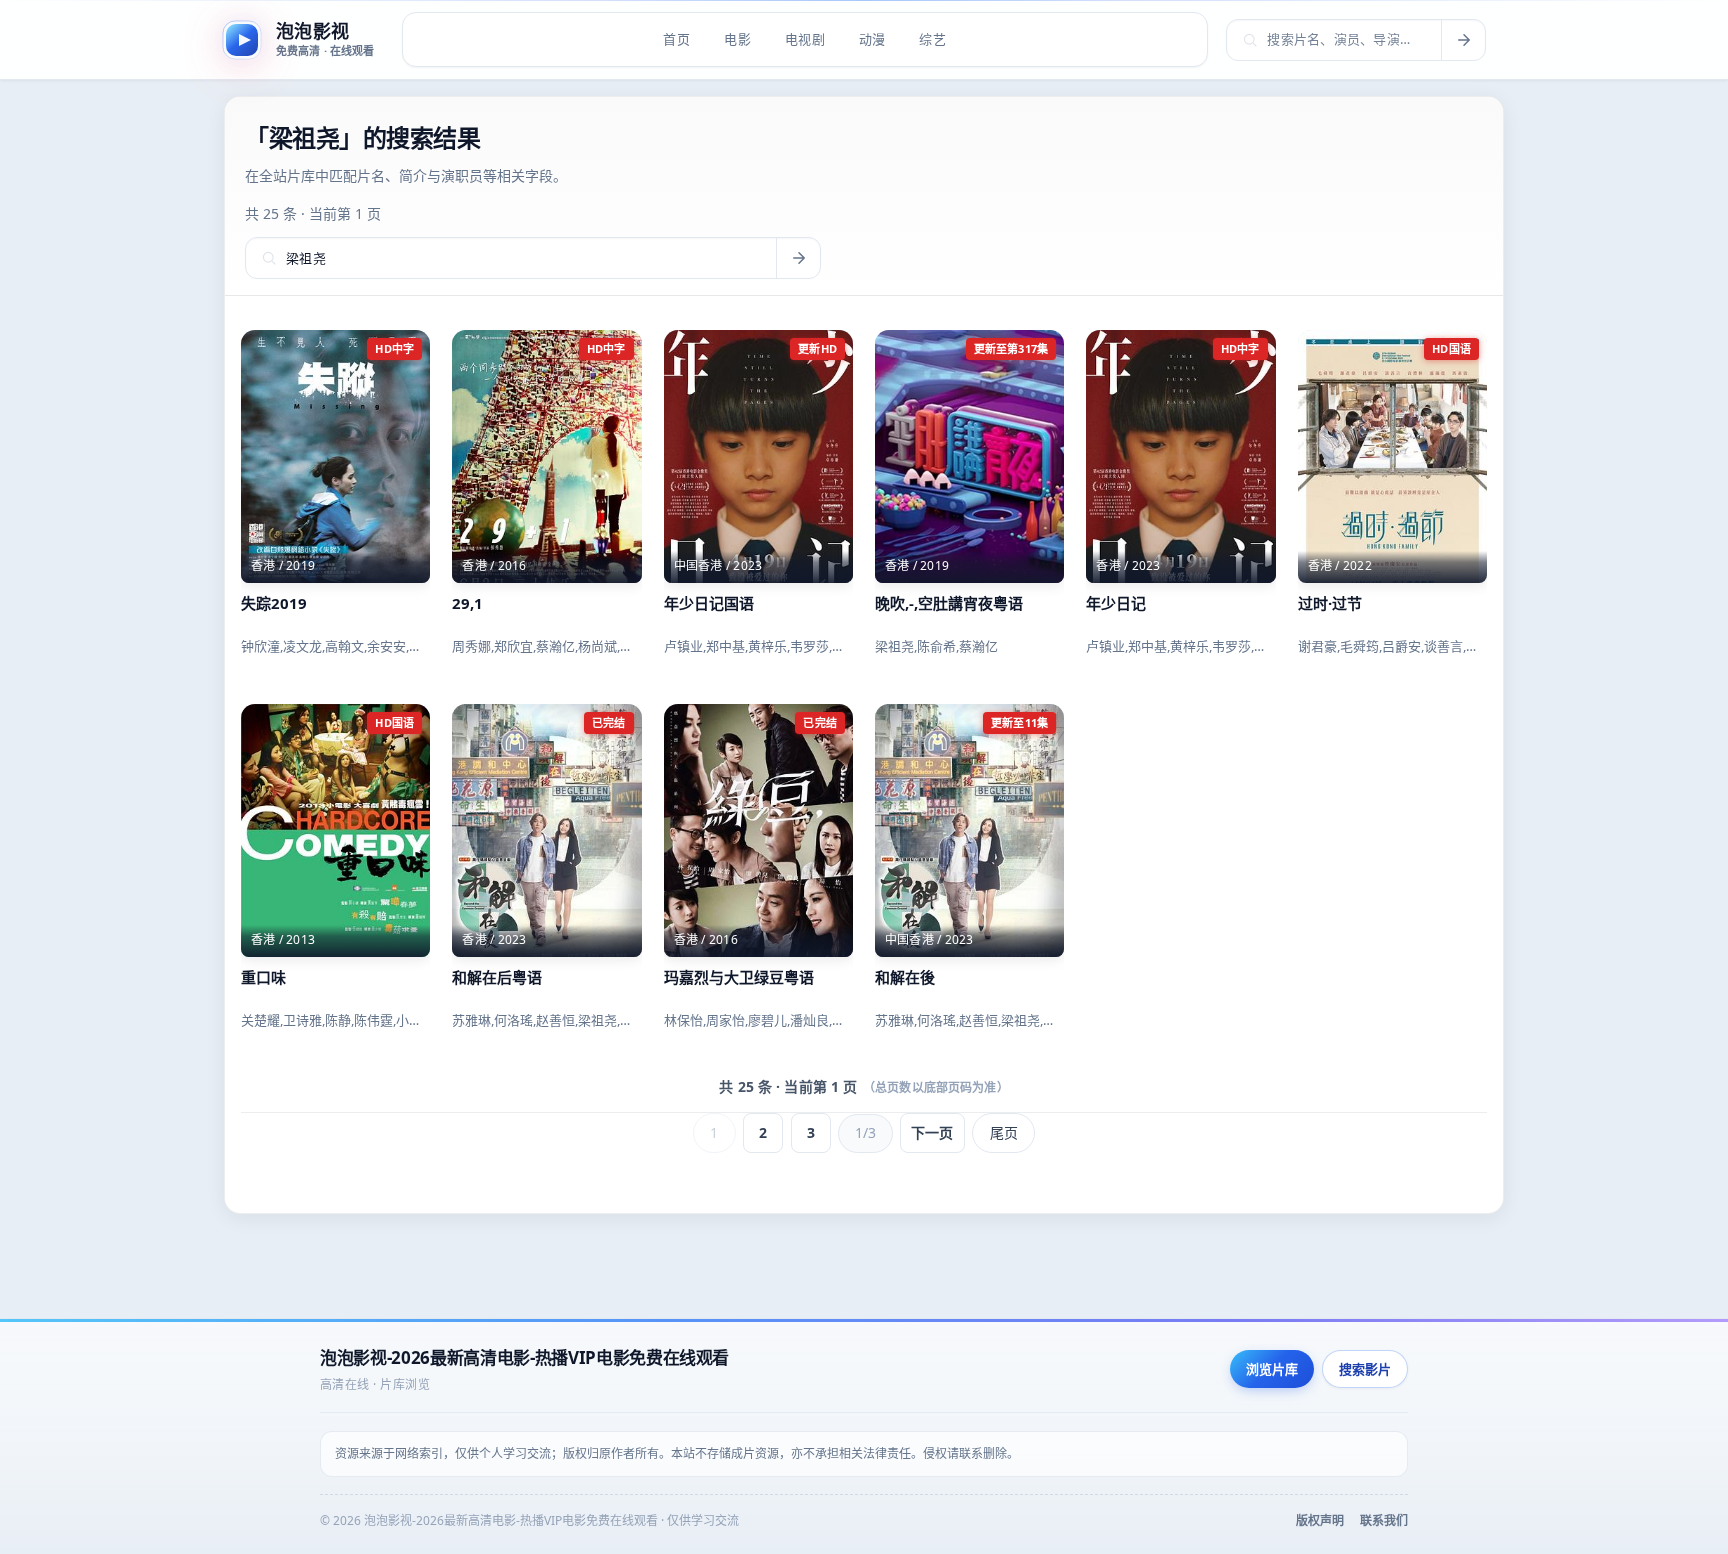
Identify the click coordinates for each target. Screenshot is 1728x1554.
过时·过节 (1330, 603)
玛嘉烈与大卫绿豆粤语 (739, 977)
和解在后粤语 (497, 977)
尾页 (1004, 1132)
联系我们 (1384, 1520)
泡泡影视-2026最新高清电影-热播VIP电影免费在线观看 (524, 1357)
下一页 (932, 1132)
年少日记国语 (709, 603)
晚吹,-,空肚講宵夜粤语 (949, 603)
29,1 (467, 603)
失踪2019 (274, 603)
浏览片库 (1272, 1369)
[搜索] (1463, 40)
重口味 (263, 977)
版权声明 (1320, 1520)
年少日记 (1116, 603)
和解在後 (905, 977)
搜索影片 (1365, 1369)
